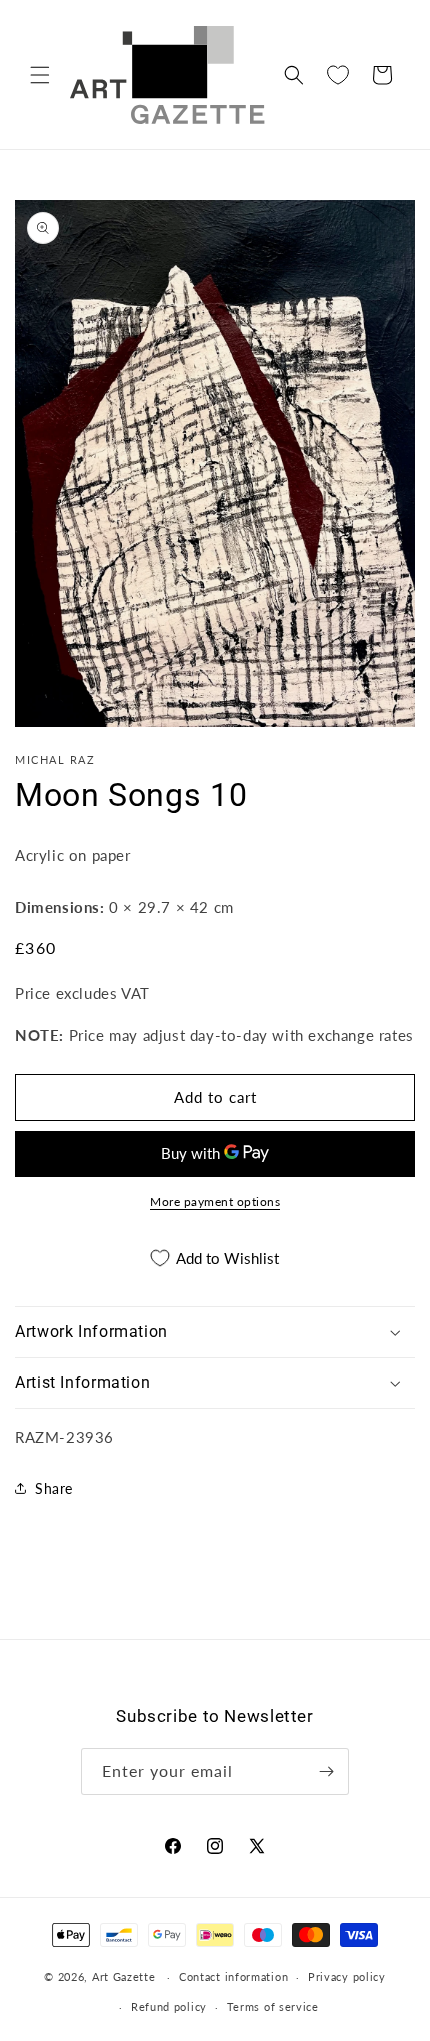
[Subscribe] (326, 1771)
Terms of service (273, 2006)
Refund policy (169, 2006)
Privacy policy (347, 1976)
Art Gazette (124, 1976)
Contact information (233, 1976)
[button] (40, 75)
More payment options (215, 1201)
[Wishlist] (338, 75)
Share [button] (54, 1488)
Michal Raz (55, 759)
